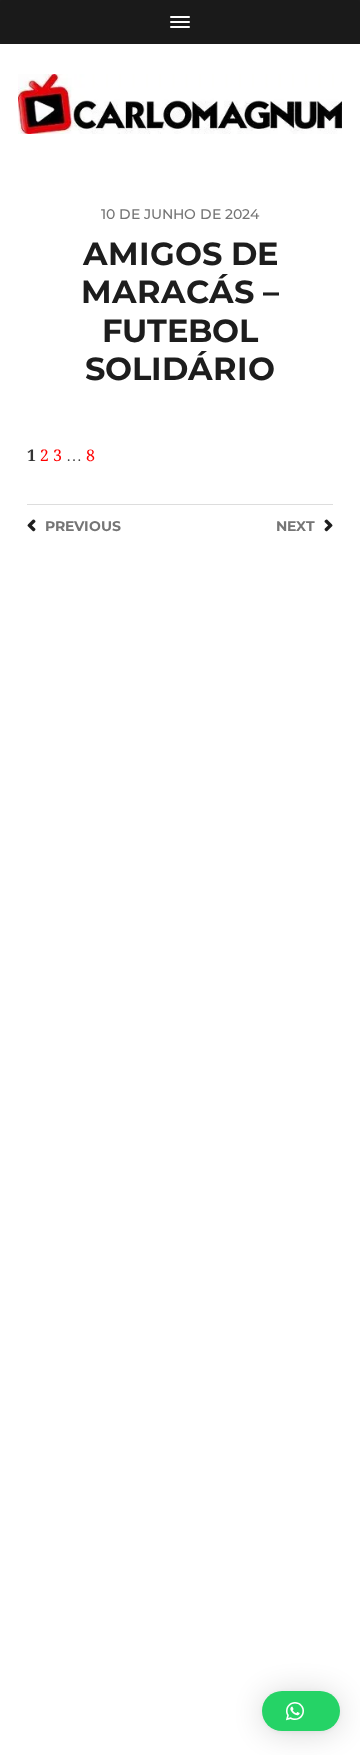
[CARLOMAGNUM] (180, 104)
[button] (301, 1711)
